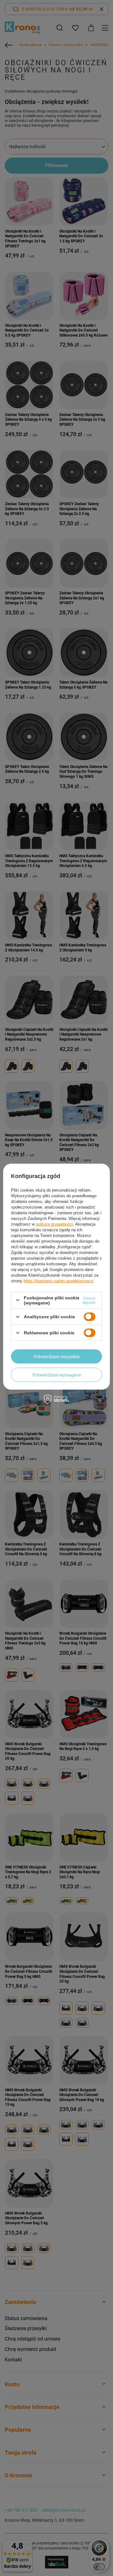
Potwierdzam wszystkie (57, 1356)
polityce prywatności (54, 1224)
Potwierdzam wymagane (57, 1375)
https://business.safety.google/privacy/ (59, 1281)
